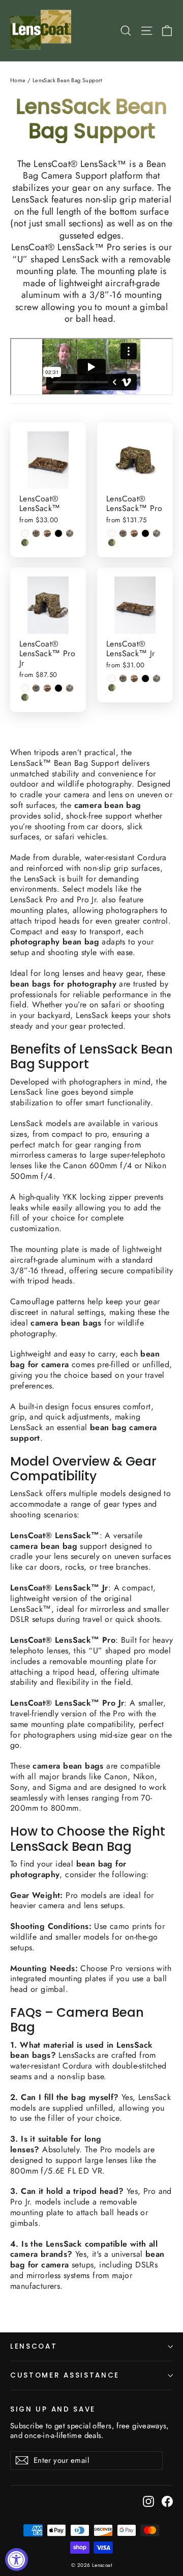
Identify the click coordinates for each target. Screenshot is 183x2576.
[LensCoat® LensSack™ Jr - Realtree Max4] (123, 679)
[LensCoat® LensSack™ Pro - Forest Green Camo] (112, 543)
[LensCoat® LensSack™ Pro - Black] (145, 533)
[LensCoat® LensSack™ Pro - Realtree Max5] (134, 533)
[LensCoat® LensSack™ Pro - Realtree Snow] (112, 533)
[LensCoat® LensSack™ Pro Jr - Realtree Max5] (47, 688)
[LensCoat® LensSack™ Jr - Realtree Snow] (112, 679)
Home (18, 80)
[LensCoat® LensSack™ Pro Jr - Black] (58, 688)
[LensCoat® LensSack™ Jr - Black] (145, 679)
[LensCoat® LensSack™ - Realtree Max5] (47, 533)
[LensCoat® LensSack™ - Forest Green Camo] (25, 543)
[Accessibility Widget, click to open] (17, 2560)
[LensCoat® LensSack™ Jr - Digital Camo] (157, 679)
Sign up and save (53, 2409)
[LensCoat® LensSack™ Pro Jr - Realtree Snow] (25, 688)
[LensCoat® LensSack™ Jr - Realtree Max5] (134, 679)
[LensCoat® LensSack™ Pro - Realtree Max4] (123, 533)
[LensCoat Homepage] (42, 31)
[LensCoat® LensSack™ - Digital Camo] (70, 533)
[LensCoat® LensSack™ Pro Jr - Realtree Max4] (36, 688)
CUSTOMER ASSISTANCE (65, 2375)
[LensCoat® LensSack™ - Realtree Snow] (25, 533)
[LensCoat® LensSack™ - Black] (58, 533)
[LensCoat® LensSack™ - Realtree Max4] (36, 533)
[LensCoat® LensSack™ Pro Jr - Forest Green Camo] (25, 697)
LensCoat (34, 2346)
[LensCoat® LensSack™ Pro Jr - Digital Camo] (70, 688)
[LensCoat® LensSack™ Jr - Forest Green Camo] (112, 688)
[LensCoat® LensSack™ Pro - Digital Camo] (157, 533)
